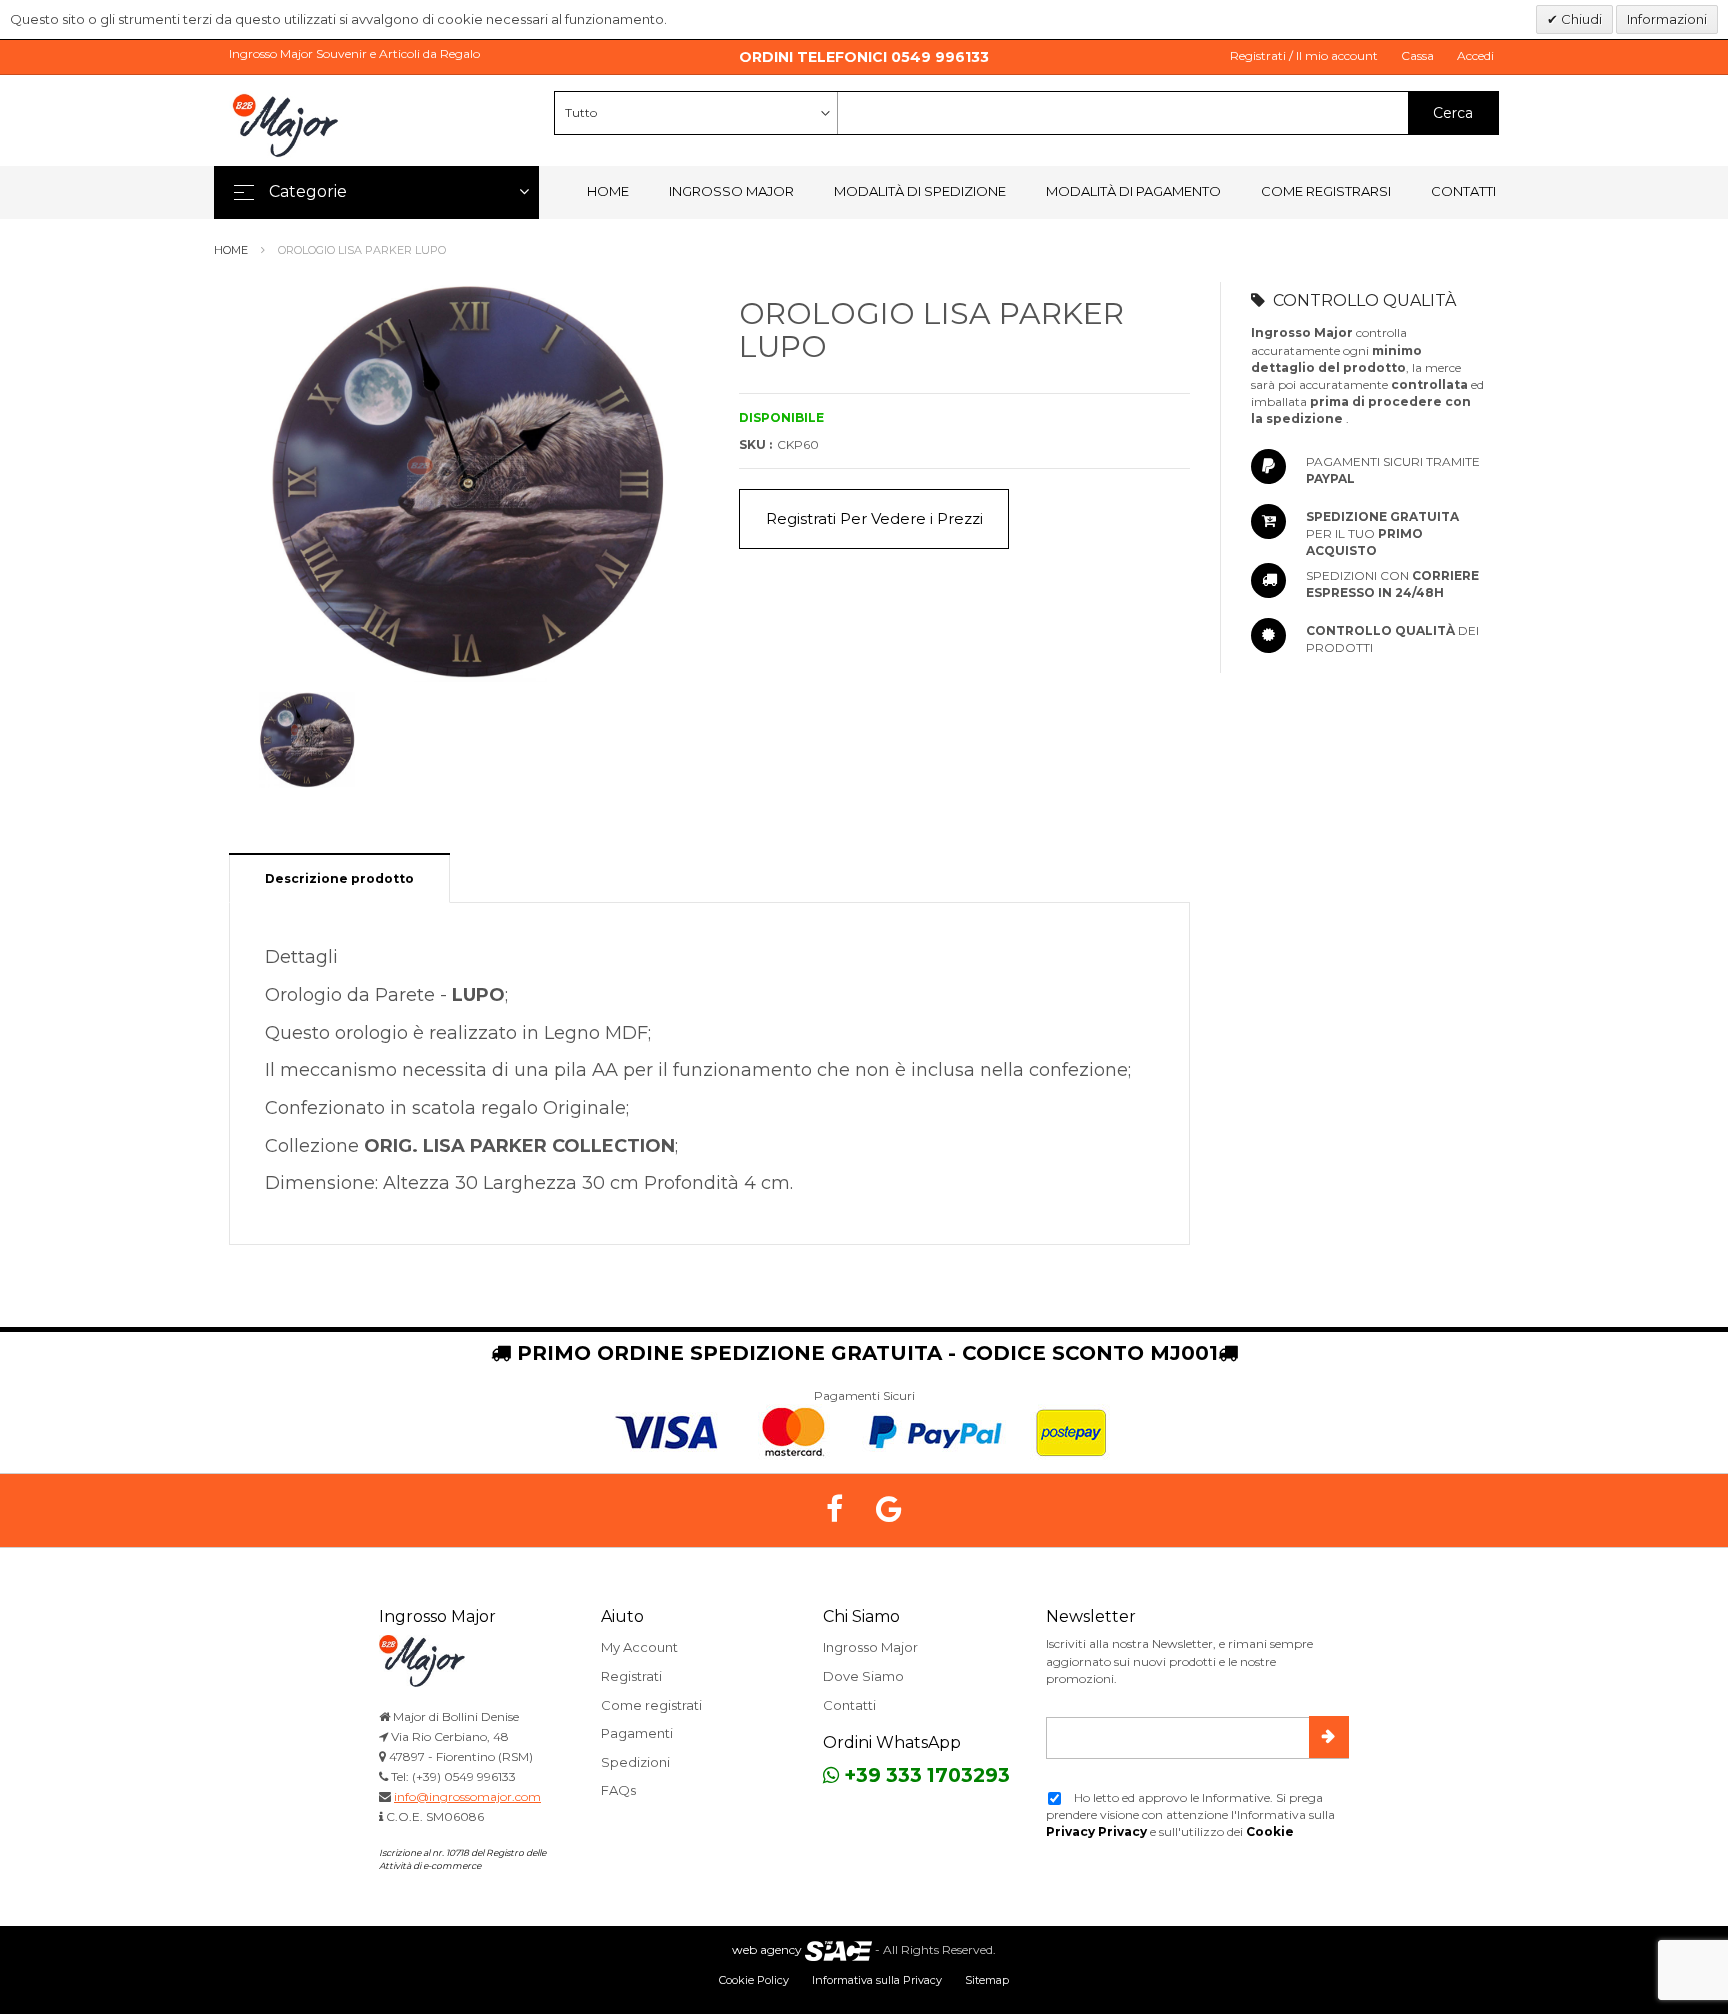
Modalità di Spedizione (920, 191)
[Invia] (1329, 1737)
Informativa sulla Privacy (877, 1980)
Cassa (1417, 55)
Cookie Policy (754, 1980)
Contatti (1463, 191)
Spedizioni (635, 1762)
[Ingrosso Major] (289, 125)
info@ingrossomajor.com (467, 1796)
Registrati (631, 1676)
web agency (767, 1949)
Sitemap (987, 1980)
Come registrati (651, 1705)
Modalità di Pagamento (1133, 191)
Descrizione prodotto (339, 878)
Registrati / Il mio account (1304, 55)
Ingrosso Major (731, 191)
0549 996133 (940, 57)
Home (608, 191)
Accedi (1475, 55)
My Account (639, 1647)
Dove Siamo (863, 1676)
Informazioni (1667, 19)
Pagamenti (637, 1733)
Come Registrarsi (1326, 191)
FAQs (618, 1790)
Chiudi (1580, 19)
